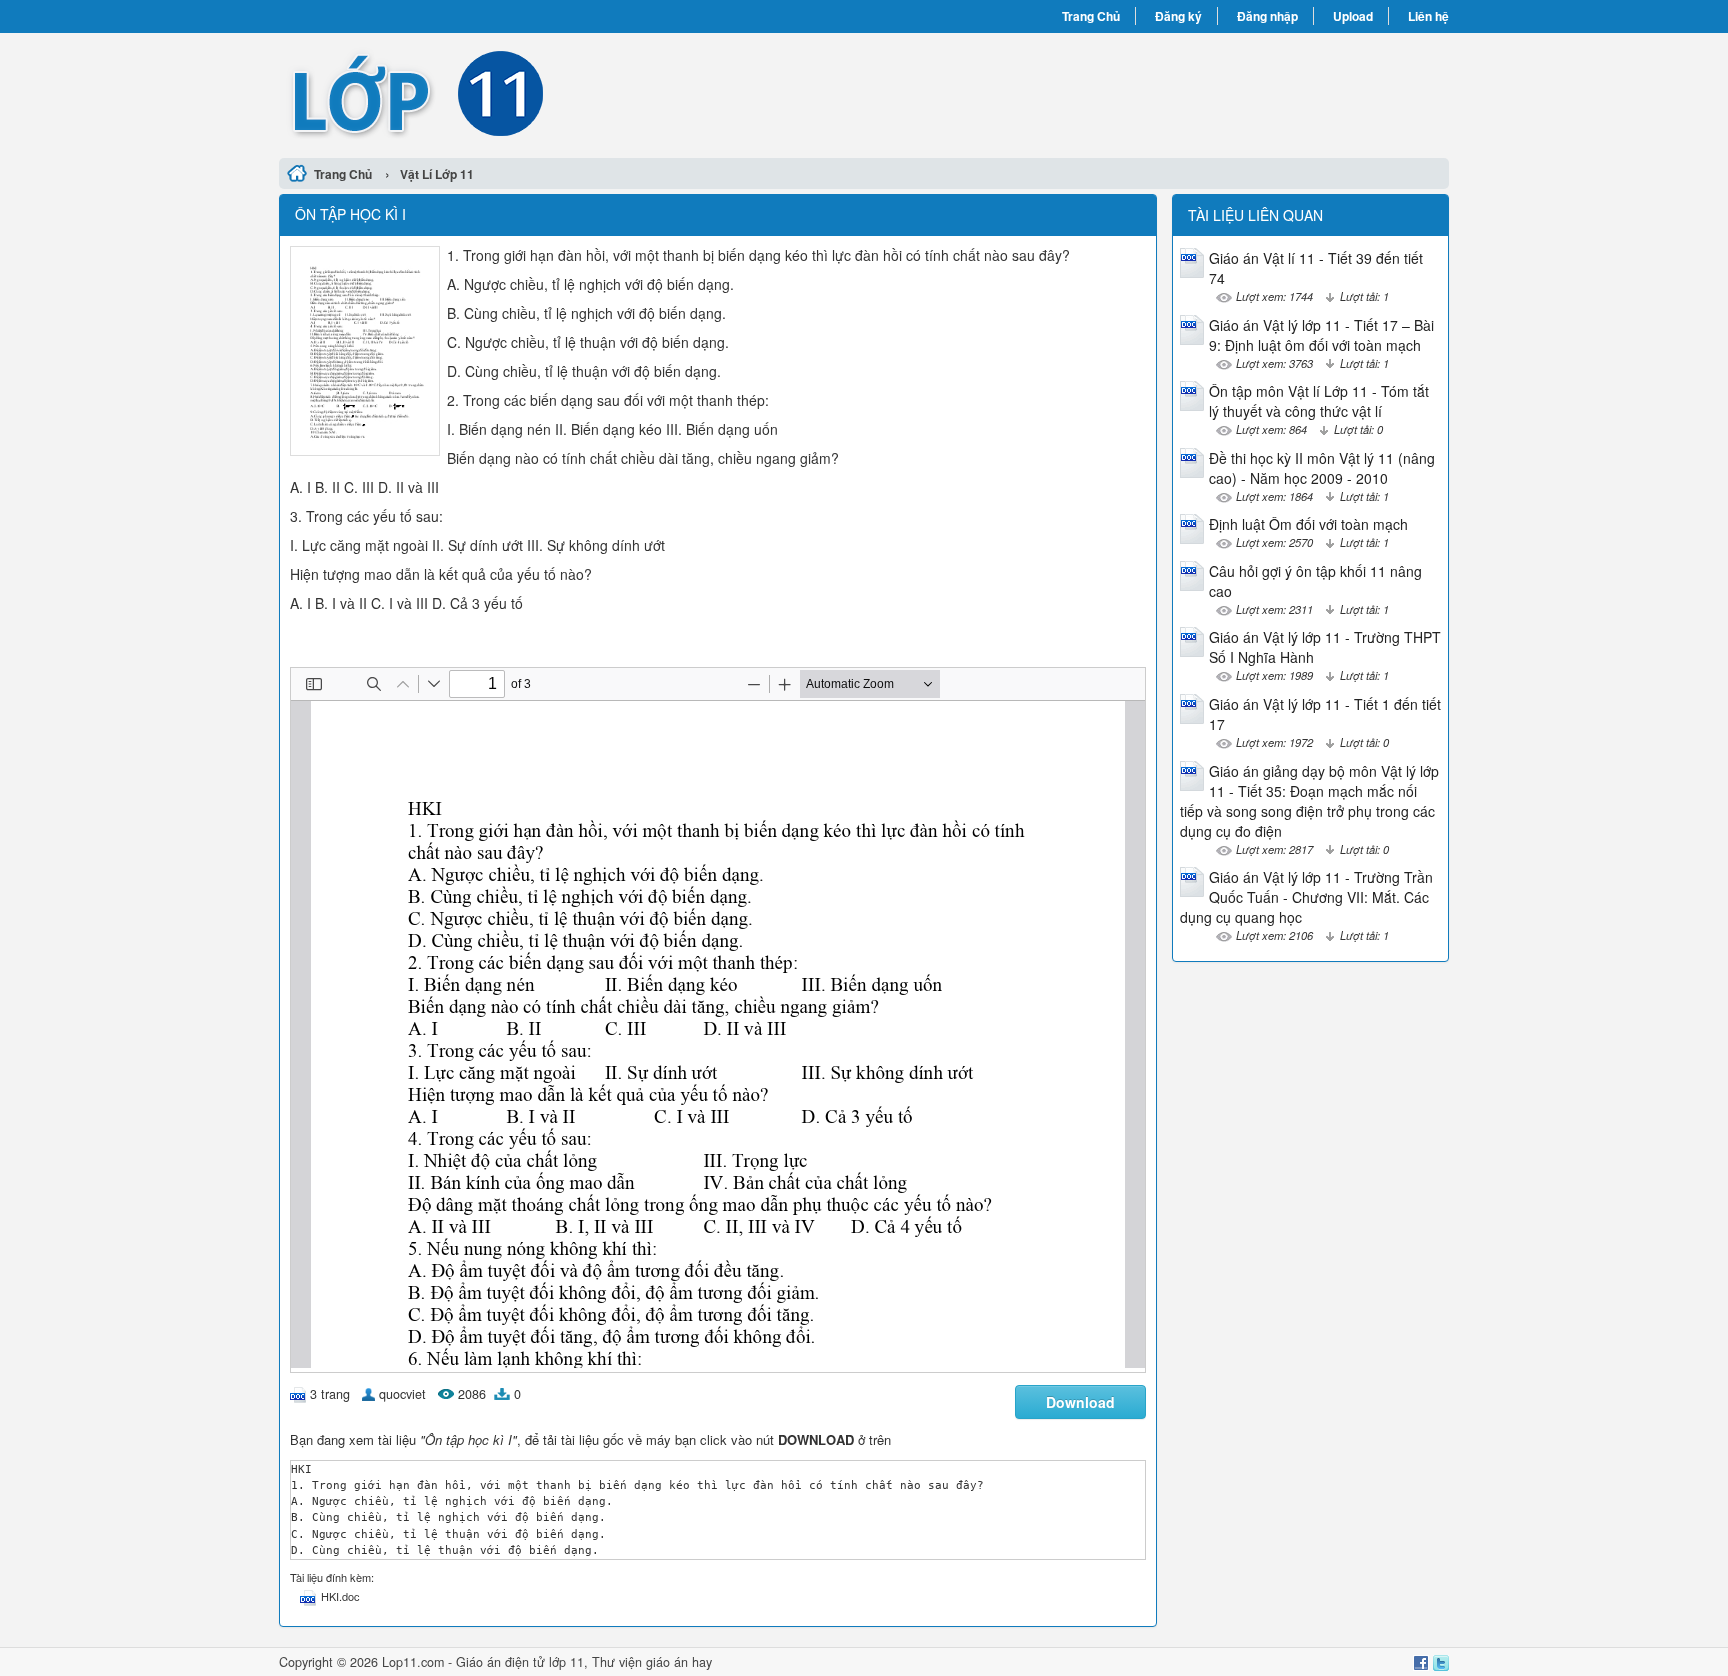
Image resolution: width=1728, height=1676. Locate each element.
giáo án (667, 1662)
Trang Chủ (1091, 16)
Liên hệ (1428, 16)
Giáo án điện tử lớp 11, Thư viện (551, 1662)
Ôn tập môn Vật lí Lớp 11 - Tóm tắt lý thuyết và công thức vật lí (1319, 401)
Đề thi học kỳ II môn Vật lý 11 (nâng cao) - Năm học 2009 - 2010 (1322, 468)
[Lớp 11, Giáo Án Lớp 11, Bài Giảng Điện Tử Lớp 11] (571, 93)
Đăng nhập (1267, 16)
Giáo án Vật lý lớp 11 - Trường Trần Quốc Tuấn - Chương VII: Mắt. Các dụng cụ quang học (1306, 897)
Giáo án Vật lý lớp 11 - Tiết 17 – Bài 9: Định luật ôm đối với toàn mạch (1321, 335)
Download (1080, 1402)
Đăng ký (1178, 16)
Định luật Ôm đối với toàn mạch (1308, 524)
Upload (1353, 16)
